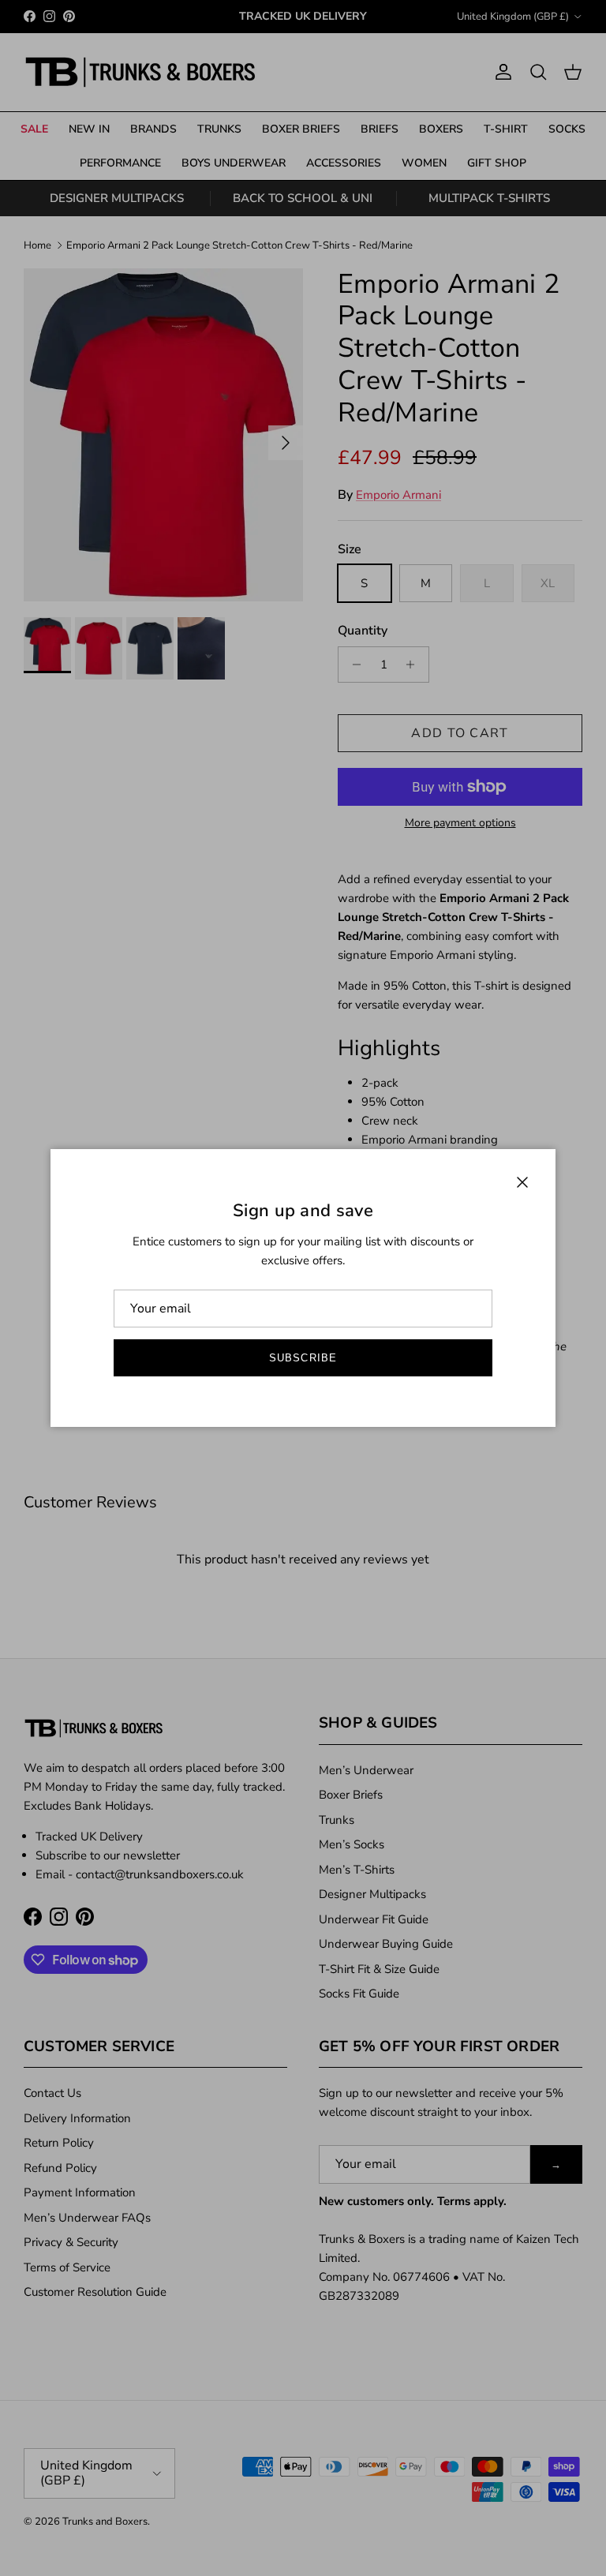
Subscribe (303, 1358)
